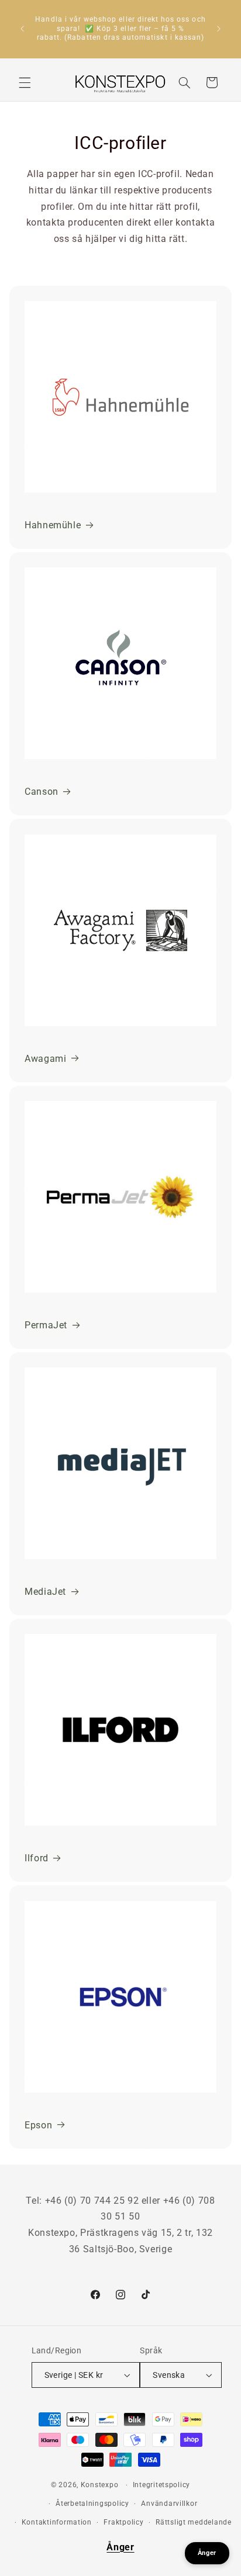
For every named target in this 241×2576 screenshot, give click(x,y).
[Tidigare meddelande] (22, 29)
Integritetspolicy (162, 2485)
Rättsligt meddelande (194, 2522)
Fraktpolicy (123, 2522)
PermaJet (46, 1325)
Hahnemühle (53, 525)
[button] (25, 82)
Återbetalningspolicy (92, 2504)
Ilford (37, 1858)
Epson (38, 2125)
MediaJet (45, 1592)
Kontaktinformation (57, 2522)
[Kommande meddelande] (219, 29)
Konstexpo (100, 2485)
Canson (42, 792)
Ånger (120, 2547)
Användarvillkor (169, 2504)
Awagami (45, 1059)
